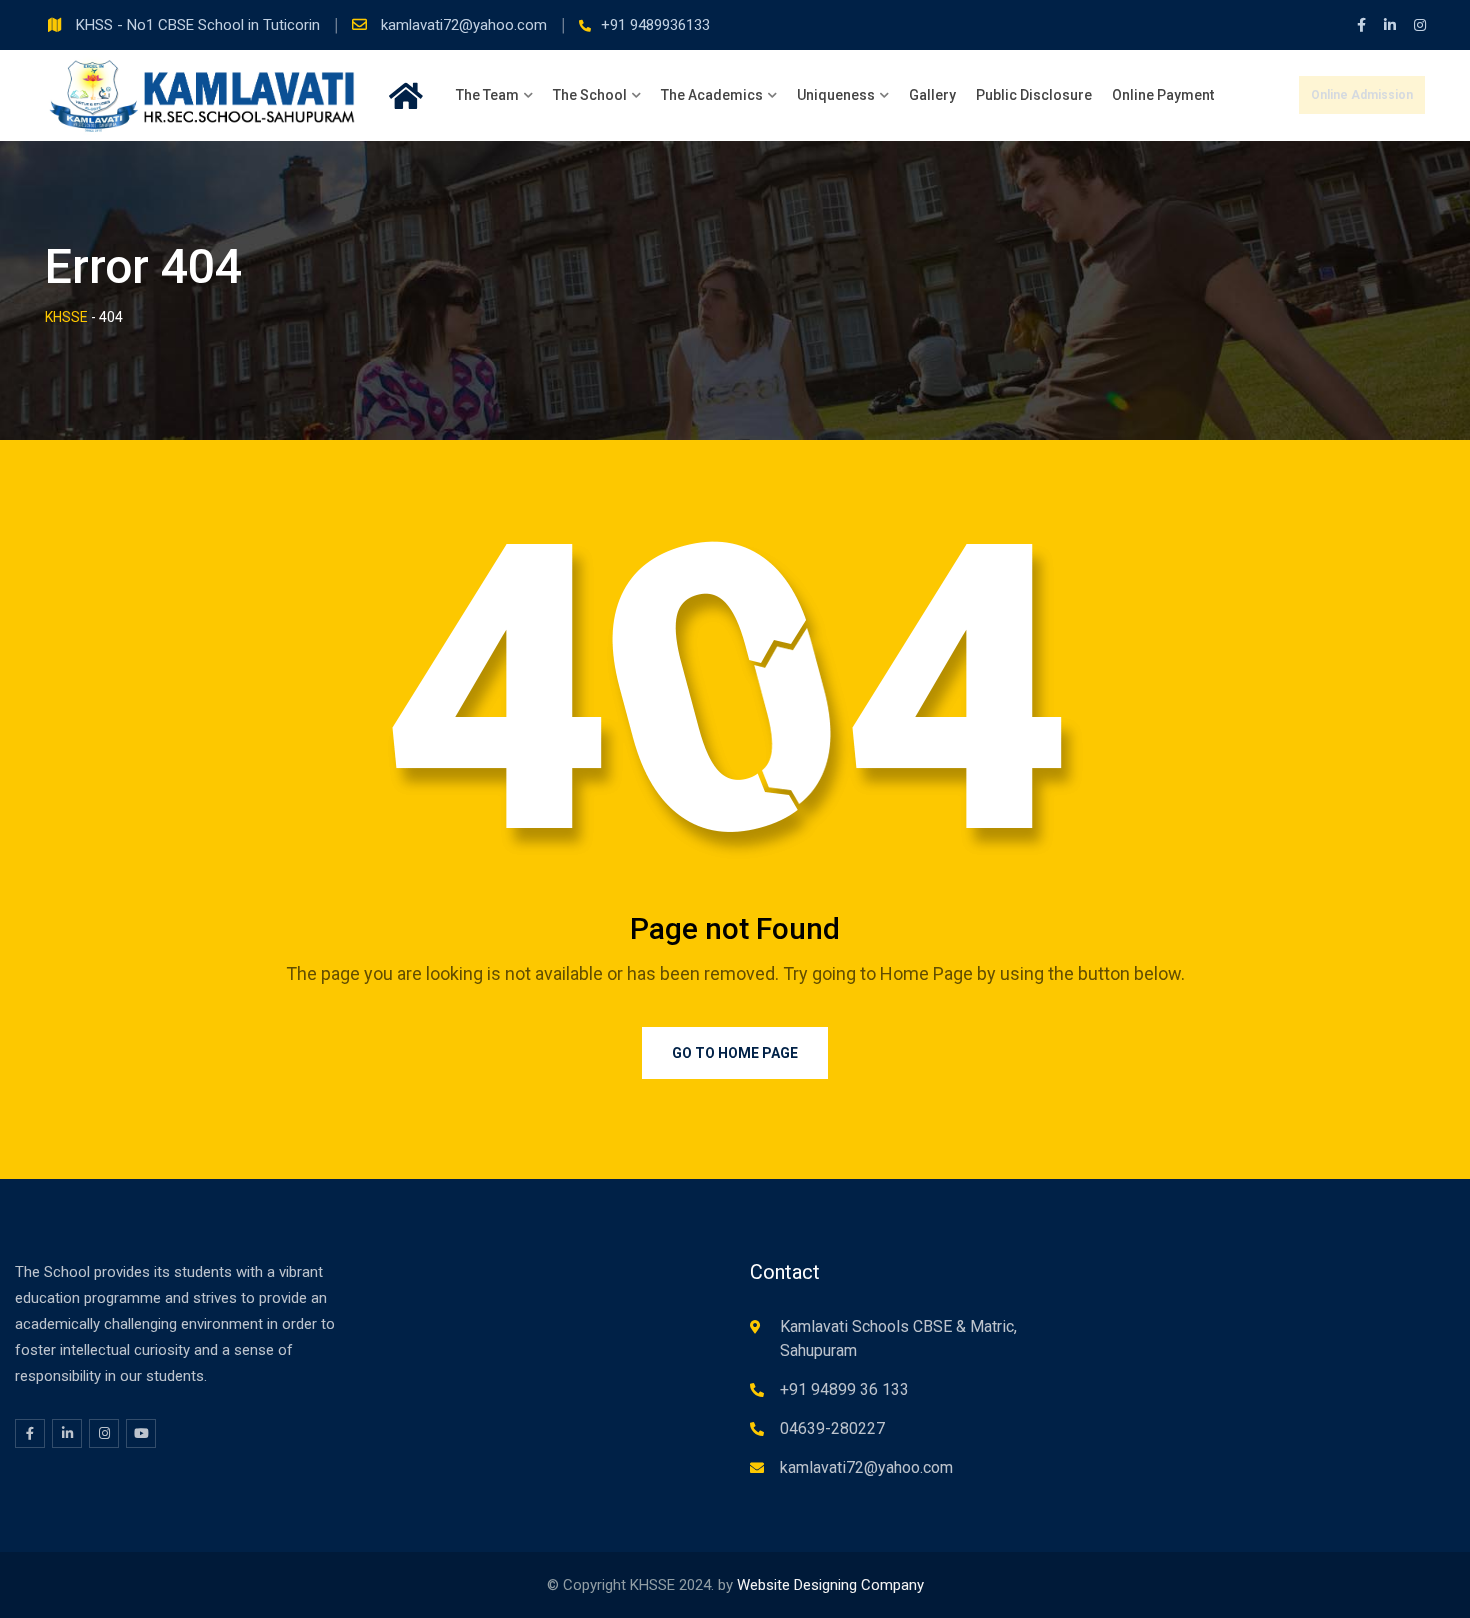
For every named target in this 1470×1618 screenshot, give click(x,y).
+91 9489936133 (655, 25)
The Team (487, 95)
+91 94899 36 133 (844, 1389)
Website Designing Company (830, 1585)
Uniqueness (836, 95)
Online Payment (1163, 95)
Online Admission (1362, 95)
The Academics (712, 95)
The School (590, 95)
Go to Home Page (735, 1053)
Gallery (932, 95)
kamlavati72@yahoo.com (466, 25)
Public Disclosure (1034, 95)
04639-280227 (832, 1428)
